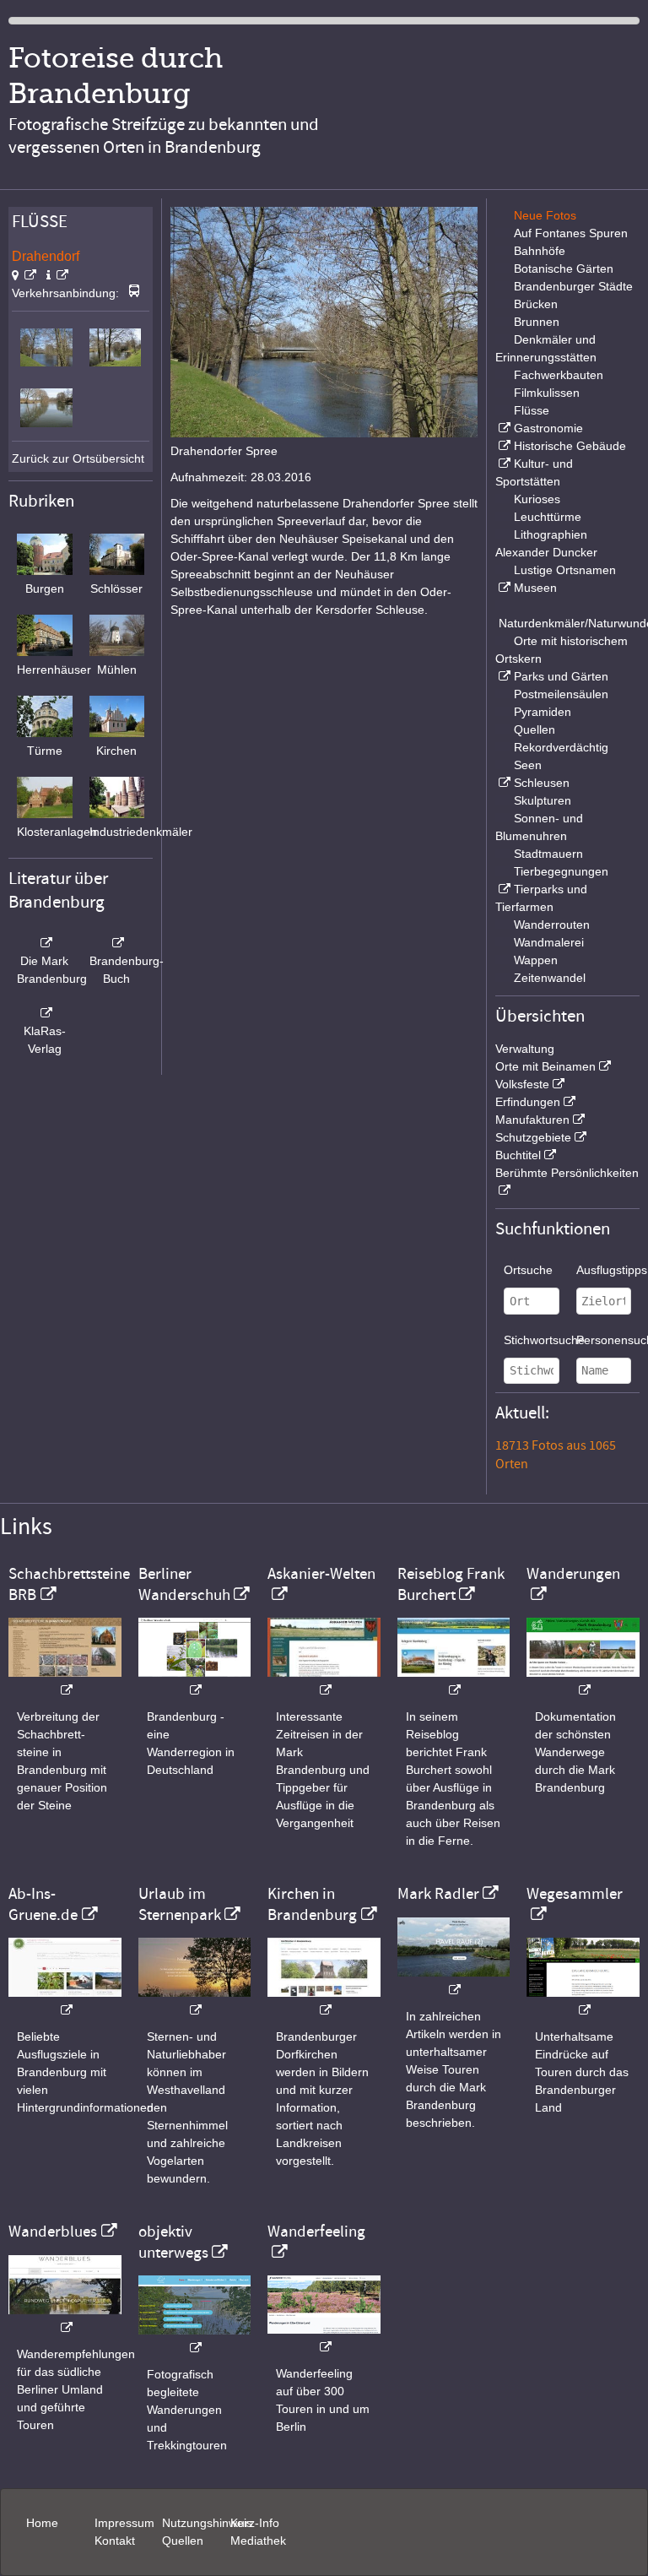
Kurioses (537, 499)
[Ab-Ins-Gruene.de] (65, 2001)
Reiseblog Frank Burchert (451, 1584)
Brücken (536, 304)
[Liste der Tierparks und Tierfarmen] (503, 889)
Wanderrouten (552, 925)
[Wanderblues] (65, 2319)
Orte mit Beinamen (545, 1066)
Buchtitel (518, 1155)
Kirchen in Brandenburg (312, 1904)
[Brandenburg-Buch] (117, 943)
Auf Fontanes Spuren (571, 233)
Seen (528, 765)
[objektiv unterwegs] (195, 2339)
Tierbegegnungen (561, 871)
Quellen (535, 729)
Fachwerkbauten (559, 375)
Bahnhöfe (540, 251)
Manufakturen (532, 1120)
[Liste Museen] (503, 588)
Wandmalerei (549, 942)
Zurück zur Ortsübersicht (78, 458)
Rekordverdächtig (561, 747)
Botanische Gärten (564, 268)
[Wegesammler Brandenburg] (583, 2001)
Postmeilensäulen (561, 694)
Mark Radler (438, 1894)
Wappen (536, 960)
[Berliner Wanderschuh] (195, 1681)
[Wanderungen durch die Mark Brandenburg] (583, 1681)
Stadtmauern (548, 854)
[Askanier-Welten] (324, 1681)
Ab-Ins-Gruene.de (43, 1904)
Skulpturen (543, 800)
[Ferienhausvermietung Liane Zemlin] (195, 2001)
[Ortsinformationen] (57, 275)
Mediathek (258, 2541)
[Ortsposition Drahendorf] (24, 275)
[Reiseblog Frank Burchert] (454, 1681)
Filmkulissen (547, 393)
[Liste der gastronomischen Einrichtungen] (503, 428)
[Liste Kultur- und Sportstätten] (503, 464)
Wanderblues (53, 2232)
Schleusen (542, 783)
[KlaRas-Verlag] (45, 1013)
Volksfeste (522, 1084)
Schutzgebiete (533, 1137)
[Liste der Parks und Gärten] (503, 676)
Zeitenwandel (550, 978)
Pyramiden (543, 712)
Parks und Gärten (561, 676)
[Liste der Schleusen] (503, 783)
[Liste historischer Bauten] (503, 446)
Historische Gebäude (570, 446)
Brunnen (537, 322)
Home (42, 2523)
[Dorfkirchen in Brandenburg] (324, 2001)
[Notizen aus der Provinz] (454, 1981)
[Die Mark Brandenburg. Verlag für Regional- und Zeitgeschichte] (45, 943)
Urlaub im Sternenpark (180, 1904)
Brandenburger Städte (573, 286)
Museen (535, 588)
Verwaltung (525, 1049)
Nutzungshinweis (207, 2523)
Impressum (124, 2523)
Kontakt (115, 2541)
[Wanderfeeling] (324, 2338)
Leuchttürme (548, 517)
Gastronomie (548, 428)
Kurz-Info (255, 2523)
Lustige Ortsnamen (565, 570)
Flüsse (532, 410)
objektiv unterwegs (173, 2242)
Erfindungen (528, 1102)
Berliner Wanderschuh (184, 1584)
